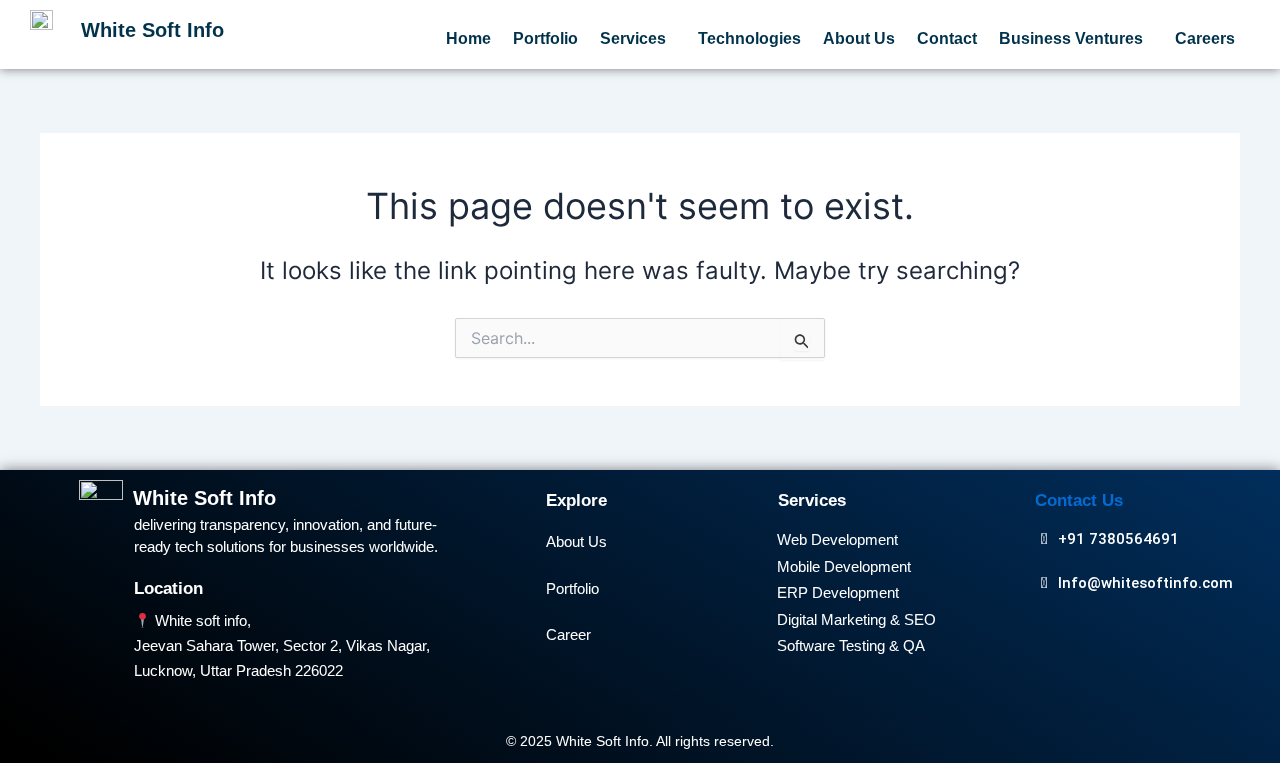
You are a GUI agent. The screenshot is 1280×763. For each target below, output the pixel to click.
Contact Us (1079, 500)
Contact (947, 38)
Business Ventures (1071, 38)
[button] (638, 39)
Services (633, 38)
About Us (859, 38)
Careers (1205, 38)
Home (468, 38)
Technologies (749, 38)
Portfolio (545, 38)
